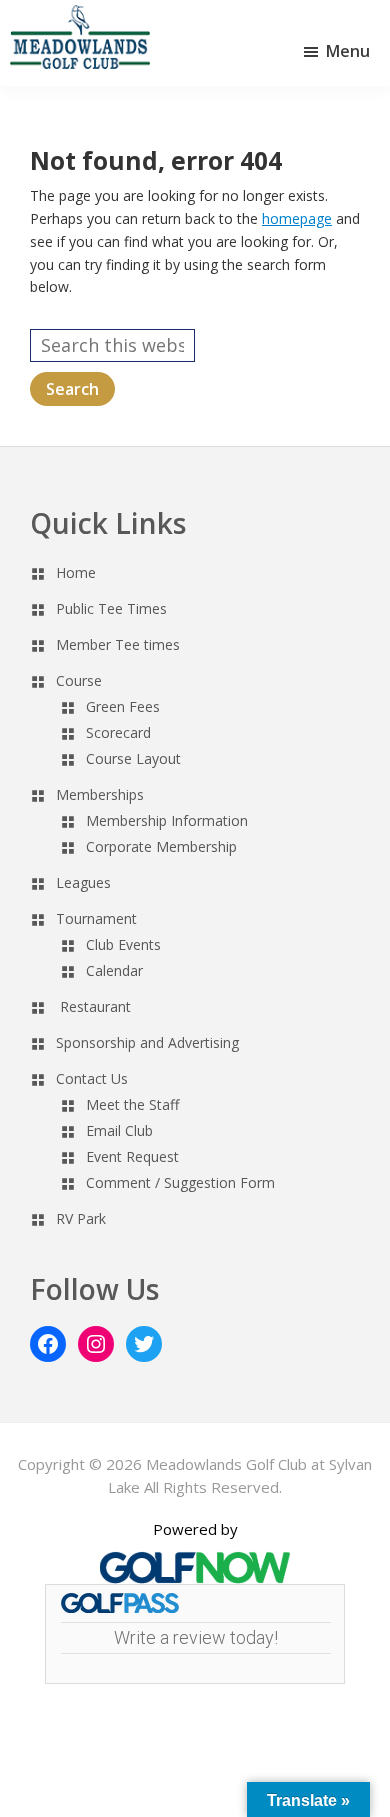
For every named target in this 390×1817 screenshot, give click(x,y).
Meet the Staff (132, 1104)
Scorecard (118, 732)
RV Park (81, 1218)
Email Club (119, 1130)
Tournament (96, 918)
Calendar (114, 970)
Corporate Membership (161, 846)
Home (76, 572)
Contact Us (92, 1078)
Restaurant (95, 1006)
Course (79, 680)
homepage (297, 218)
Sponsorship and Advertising (147, 1042)
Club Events (123, 944)
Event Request (132, 1156)
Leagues (83, 882)
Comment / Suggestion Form (180, 1182)
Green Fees (123, 706)
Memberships (100, 794)
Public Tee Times (111, 608)
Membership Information (167, 820)
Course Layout (133, 758)
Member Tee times (118, 644)
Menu (348, 51)
